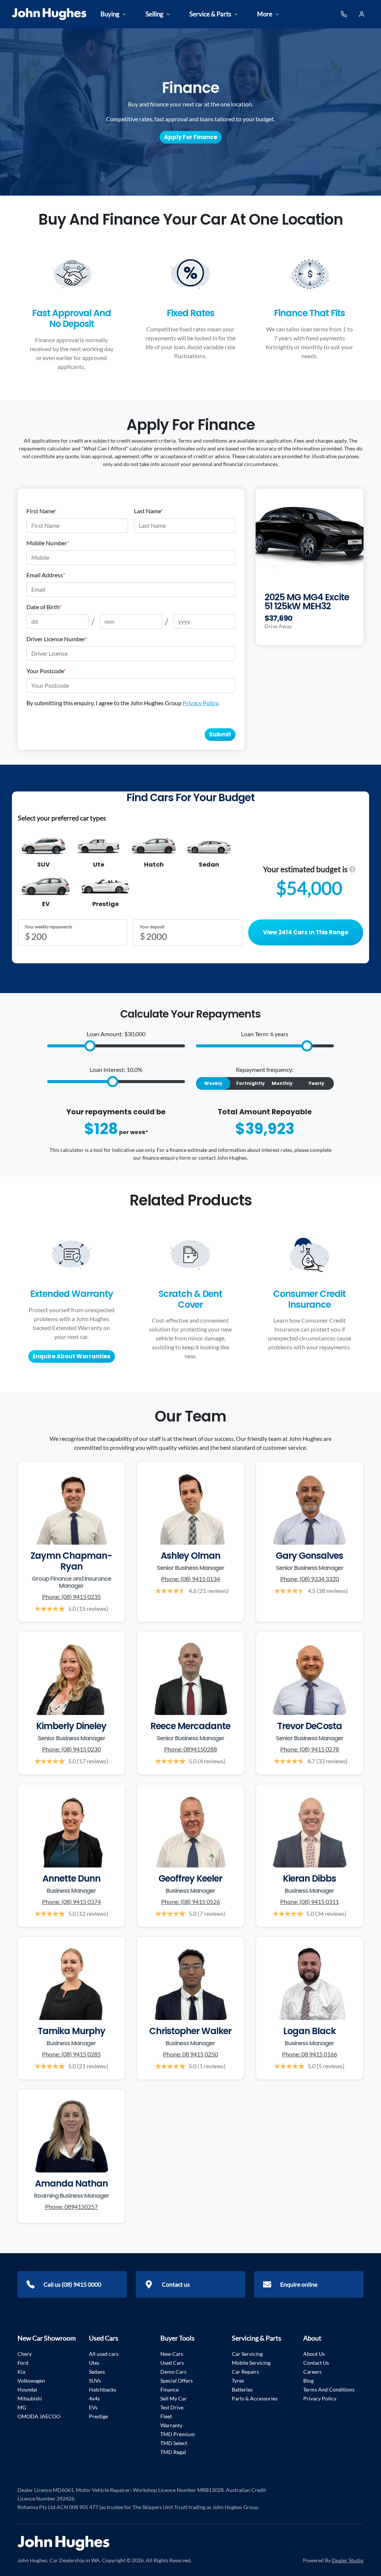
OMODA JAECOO (39, 2416)
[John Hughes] (49, 14)
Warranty (171, 2425)
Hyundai (27, 2389)
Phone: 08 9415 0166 (310, 2054)
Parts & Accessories (255, 2398)
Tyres (238, 2381)
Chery (25, 2354)
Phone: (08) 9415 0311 (310, 1902)
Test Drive (172, 2407)
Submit (220, 734)
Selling (154, 14)
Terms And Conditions (329, 2389)
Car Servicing (247, 2354)
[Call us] (344, 14)
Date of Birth (44, 607)
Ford (23, 2363)
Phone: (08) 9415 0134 (190, 1579)
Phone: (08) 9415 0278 (310, 1749)
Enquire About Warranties (72, 1356)
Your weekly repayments (48, 927)
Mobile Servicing (251, 2363)
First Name (41, 511)
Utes (94, 2363)
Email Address (46, 575)
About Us (314, 2354)
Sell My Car (174, 2398)
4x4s (94, 2398)
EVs (93, 2407)
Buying (110, 14)
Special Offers (177, 2381)
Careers (312, 2372)
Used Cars (172, 2363)
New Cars (172, 2354)
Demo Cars (173, 2372)
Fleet (166, 2416)
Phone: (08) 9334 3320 (310, 1579)
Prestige (98, 2416)
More (265, 14)
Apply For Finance (191, 137)
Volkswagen (31, 2381)
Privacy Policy (200, 703)
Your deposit (152, 927)
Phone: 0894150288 (190, 1749)
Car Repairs (245, 2372)
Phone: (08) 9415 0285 (71, 2054)
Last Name (148, 511)
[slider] (90, 1046)
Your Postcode (46, 671)
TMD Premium (178, 2434)
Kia (21, 2372)
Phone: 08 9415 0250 (190, 2054)
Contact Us (316, 2363)
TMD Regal (173, 2452)
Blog (308, 2381)
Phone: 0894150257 (71, 2206)
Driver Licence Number (57, 639)
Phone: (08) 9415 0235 (71, 1597)
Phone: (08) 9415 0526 (190, 1902)
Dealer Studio (348, 2560)
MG (22, 2407)
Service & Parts (210, 14)
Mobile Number (48, 543)
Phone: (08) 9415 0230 (71, 1749)
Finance (169, 2389)
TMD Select (174, 2443)
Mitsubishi (30, 2398)
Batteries (242, 2389)
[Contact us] (362, 14)
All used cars (104, 2354)
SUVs (95, 2381)
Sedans (97, 2372)
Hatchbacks (103, 2389)
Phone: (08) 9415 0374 (71, 1902)
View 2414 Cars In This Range (306, 932)
